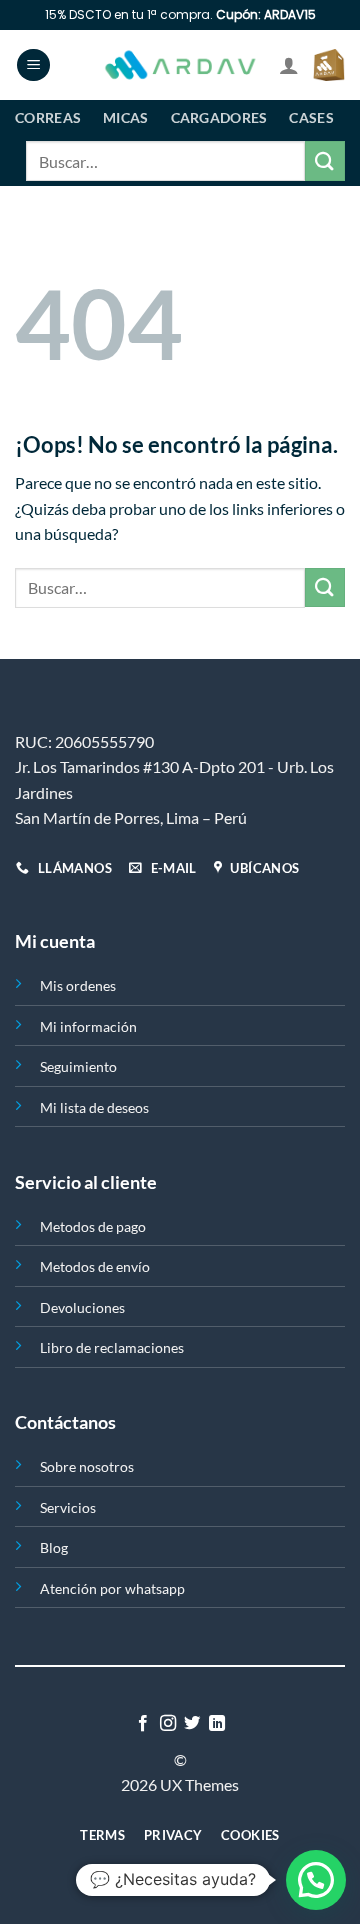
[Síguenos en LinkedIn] (217, 1724)
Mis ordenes (78, 985)
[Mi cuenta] (289, 65)
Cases (311, 117)
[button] (316, 1880)
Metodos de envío (95, 1266)
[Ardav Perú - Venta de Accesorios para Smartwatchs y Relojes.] (180, 65)
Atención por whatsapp (112, 1588)
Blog (54, 1547)
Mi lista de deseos (94, 1107)
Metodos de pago (93, 1226)
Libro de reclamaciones (112, 1347)
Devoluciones (82, 1307)
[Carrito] (329, 65)
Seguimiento (78, 1066)
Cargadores (219, 117)
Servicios (68, 1507)
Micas (125, 117)
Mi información (88, 1026)
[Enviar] (325, 160)
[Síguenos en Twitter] (192, 1724)
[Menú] (33, 65)
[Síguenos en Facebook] (143, 1724)
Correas (48, 117)
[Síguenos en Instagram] (168, 1724)
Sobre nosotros (87, 1466)
